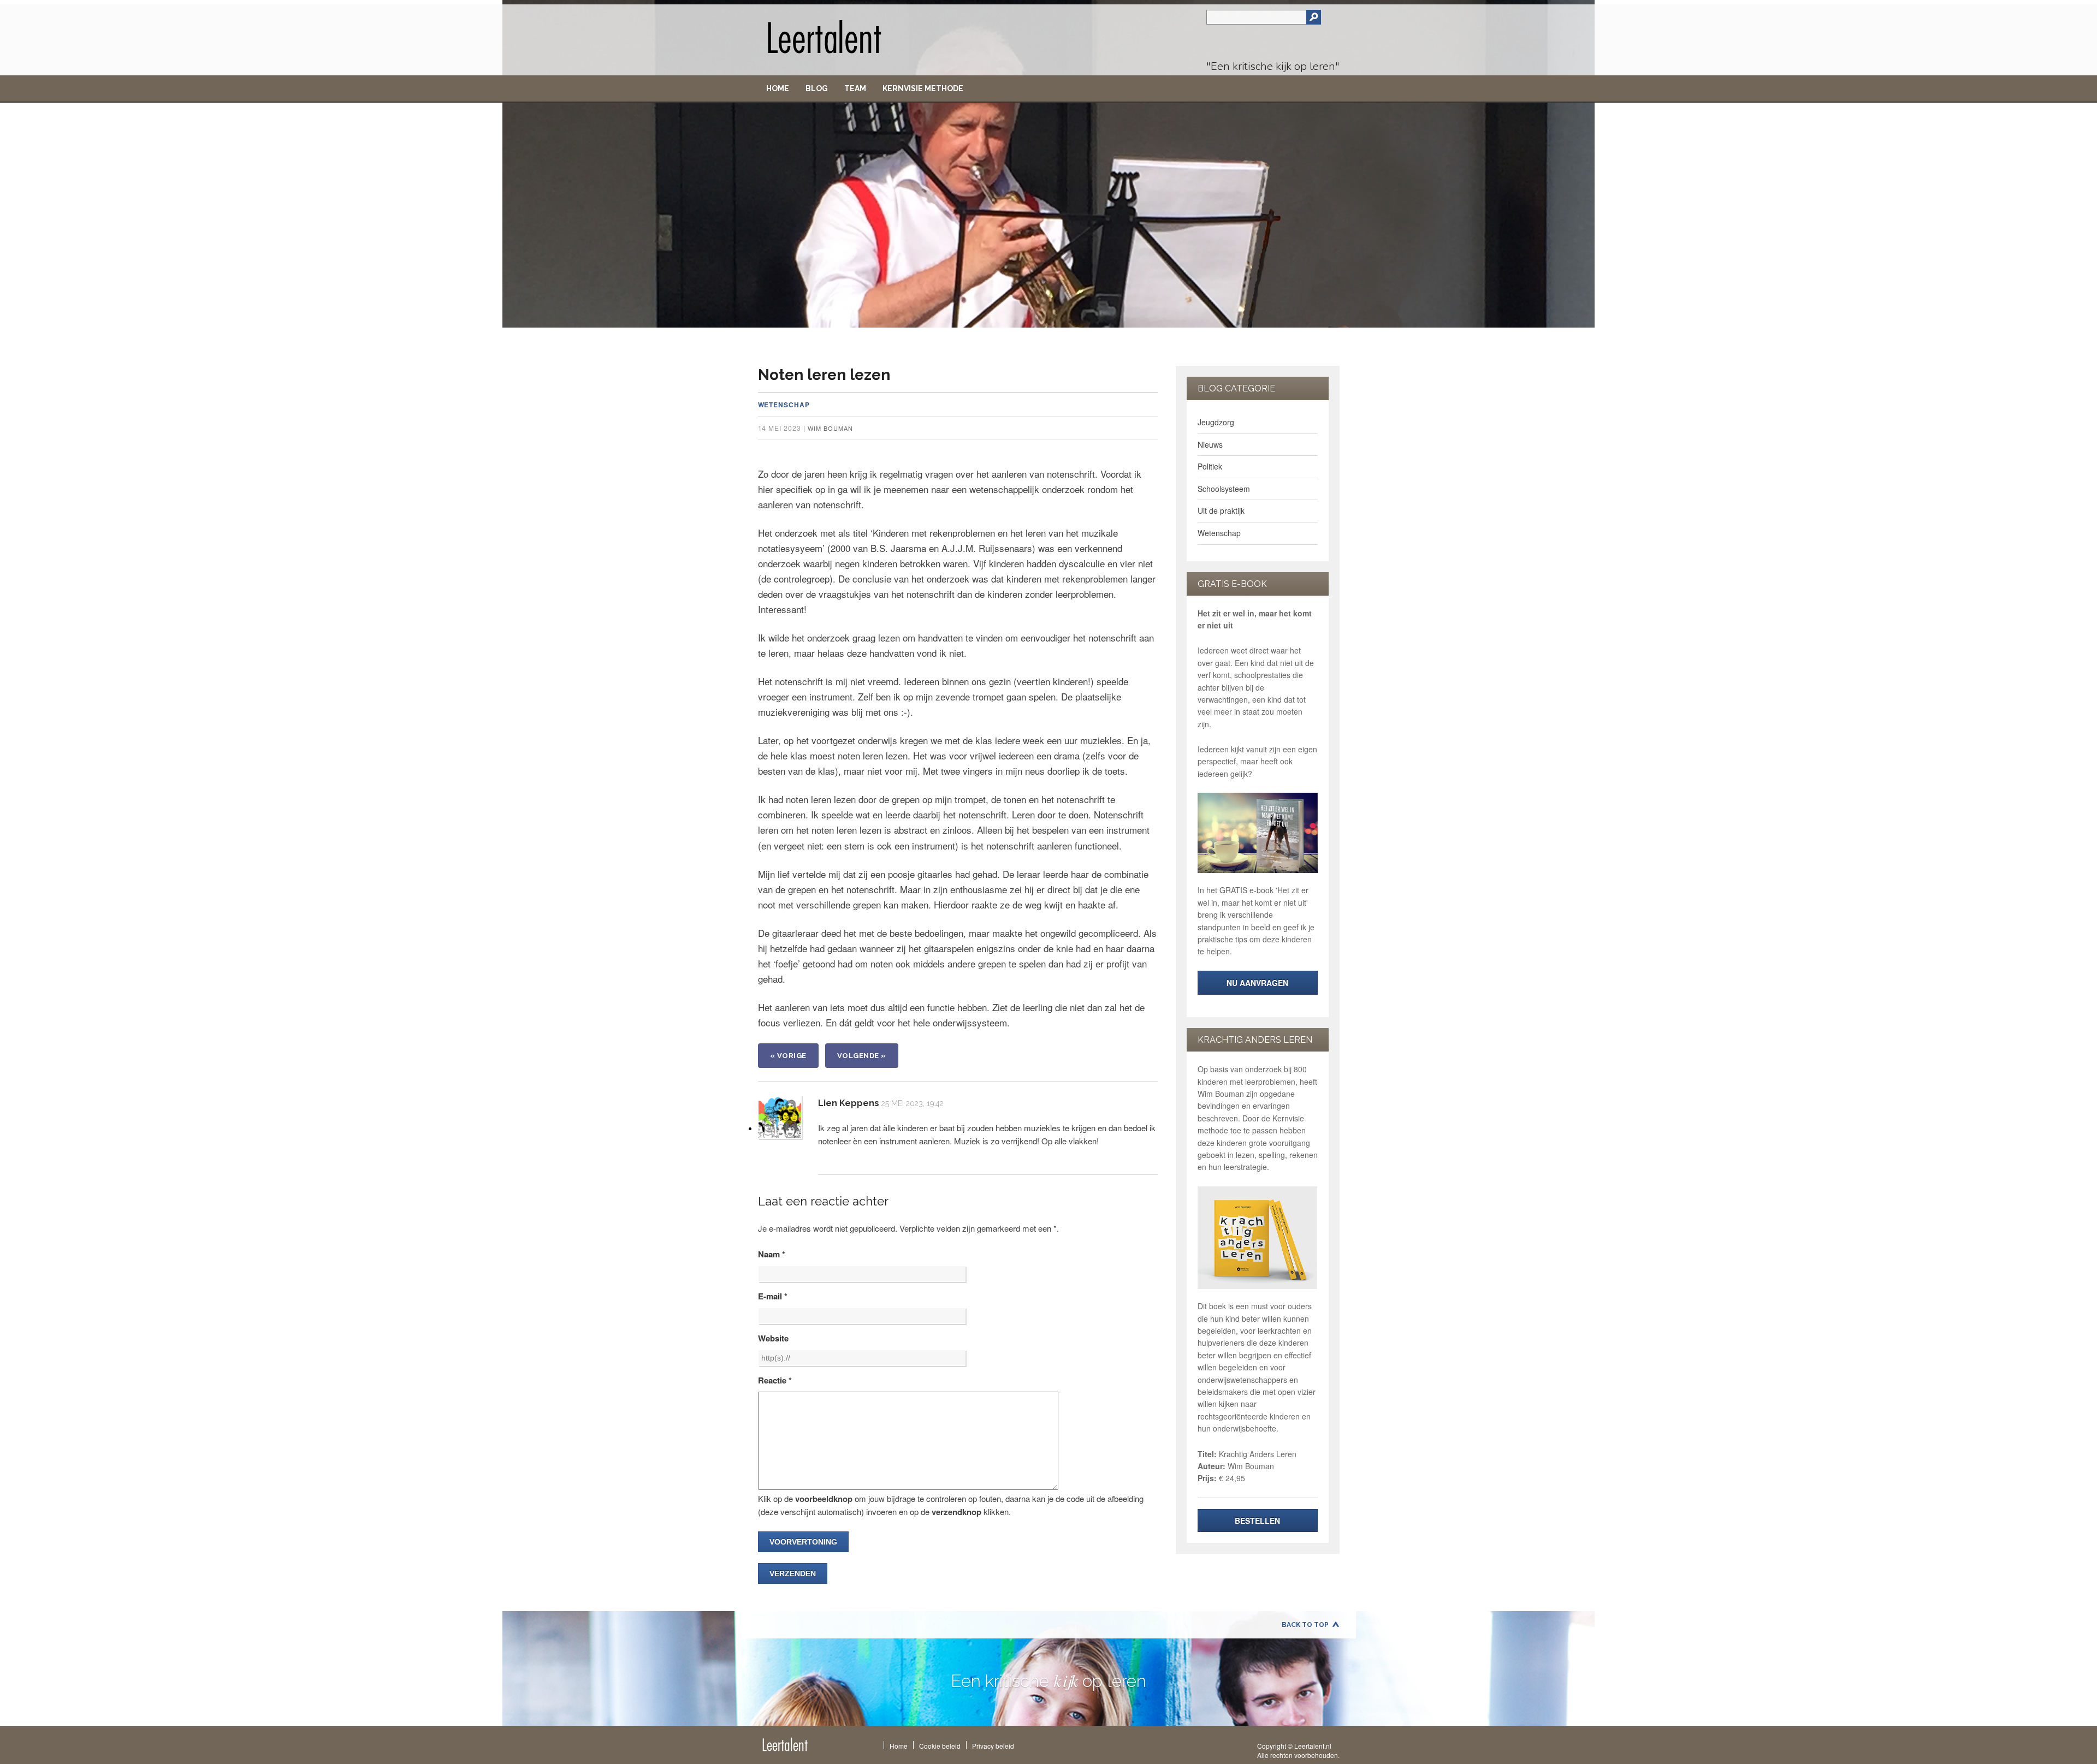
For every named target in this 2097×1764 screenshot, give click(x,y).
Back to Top (1305, 1625)
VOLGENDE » (862, 1056)
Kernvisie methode (923, 88)
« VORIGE (788, 1056)
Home (778, 88)
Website (773, 1338)
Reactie (775, 1380)
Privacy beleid (993, 1746)
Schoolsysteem (1224, 489)
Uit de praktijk (1221, 510)
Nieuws (1210, 444)
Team (855, 88)
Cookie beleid (940, 1746)
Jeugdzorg (1216, 422)
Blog (817, 88)
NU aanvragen (1257, 983)
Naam (772, 1254)
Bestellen (1257, 1521)
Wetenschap (784, 405)
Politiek (1210, 466)
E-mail (773, 1296)
